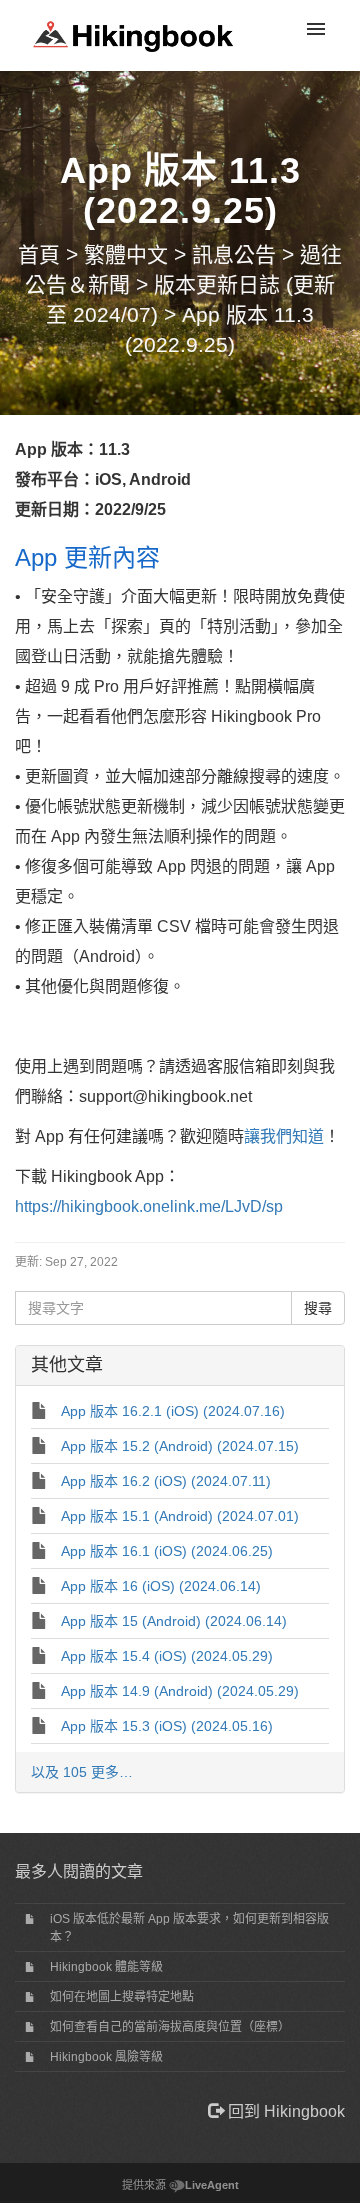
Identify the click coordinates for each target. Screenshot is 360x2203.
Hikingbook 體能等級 (106, 1967)
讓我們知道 (284, 1136)
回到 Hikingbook (284, 2111)
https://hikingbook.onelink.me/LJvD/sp (149, 1206)
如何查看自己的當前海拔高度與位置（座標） (170, 2027)
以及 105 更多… (82, 1772)
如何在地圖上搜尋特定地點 (122, 1997)
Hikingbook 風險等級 (106, 2057)
